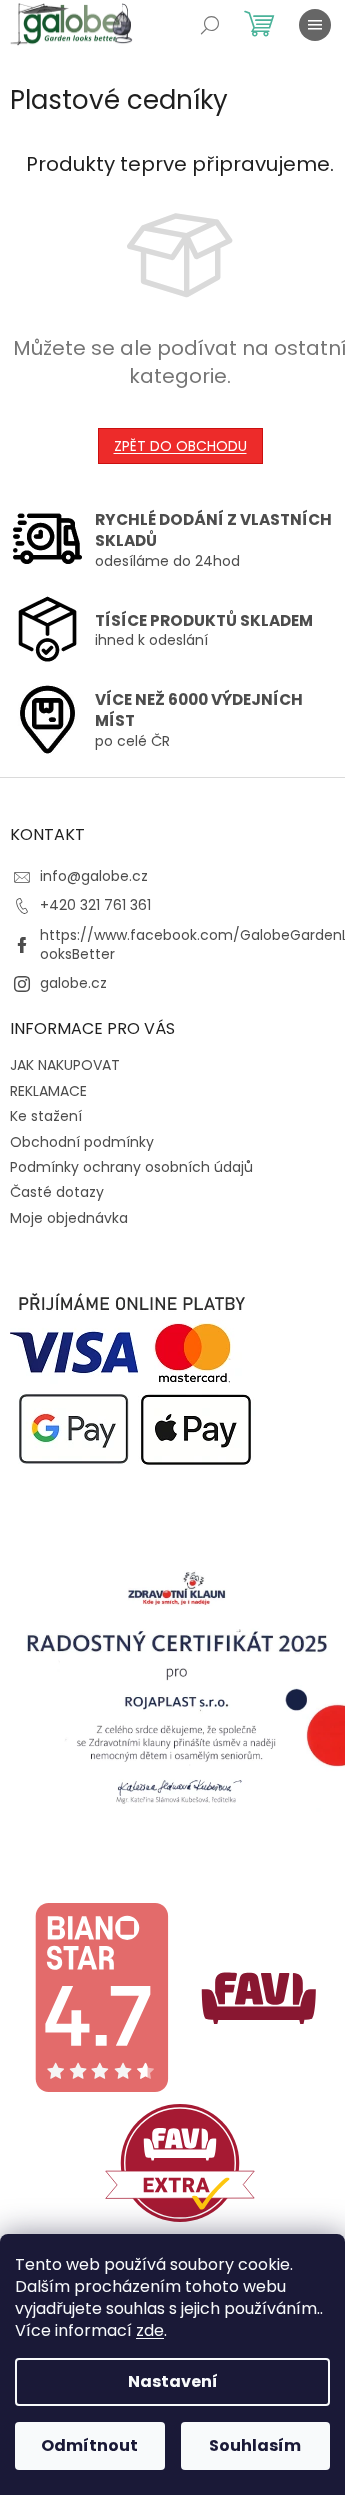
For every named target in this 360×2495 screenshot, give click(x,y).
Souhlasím (255, 2445)
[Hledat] (210, 25)
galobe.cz (73, 983)
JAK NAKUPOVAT (65, 1065)
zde (150, 2330)
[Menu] (315, 25)
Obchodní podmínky (82, 1142)
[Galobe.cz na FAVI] (259, 1996)
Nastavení (173, 2381)
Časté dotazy (57, 1192)
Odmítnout (89, 2445)
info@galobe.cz (94, 876)
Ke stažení (46, 1116)
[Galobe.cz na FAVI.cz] (180, 2162)
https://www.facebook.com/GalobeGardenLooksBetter (194, 944)
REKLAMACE (48, 1091)
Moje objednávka (69, 1218)
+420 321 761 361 (95, 905)
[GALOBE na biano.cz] (101, 1996)
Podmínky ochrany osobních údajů (131, 1167)
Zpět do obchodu (180, 446)
